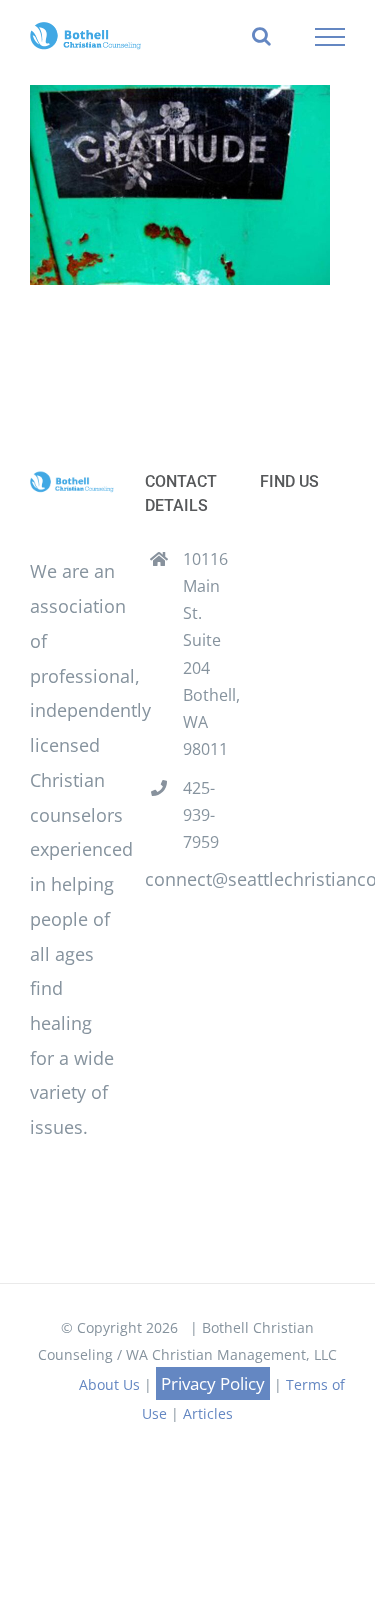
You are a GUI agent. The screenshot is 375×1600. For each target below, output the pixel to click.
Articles (208, 1413)
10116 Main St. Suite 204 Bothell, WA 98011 (206, 654)
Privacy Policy (213, 1383)
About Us (109, 1384)
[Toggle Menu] (330, 37)
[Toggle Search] (261, 36)
